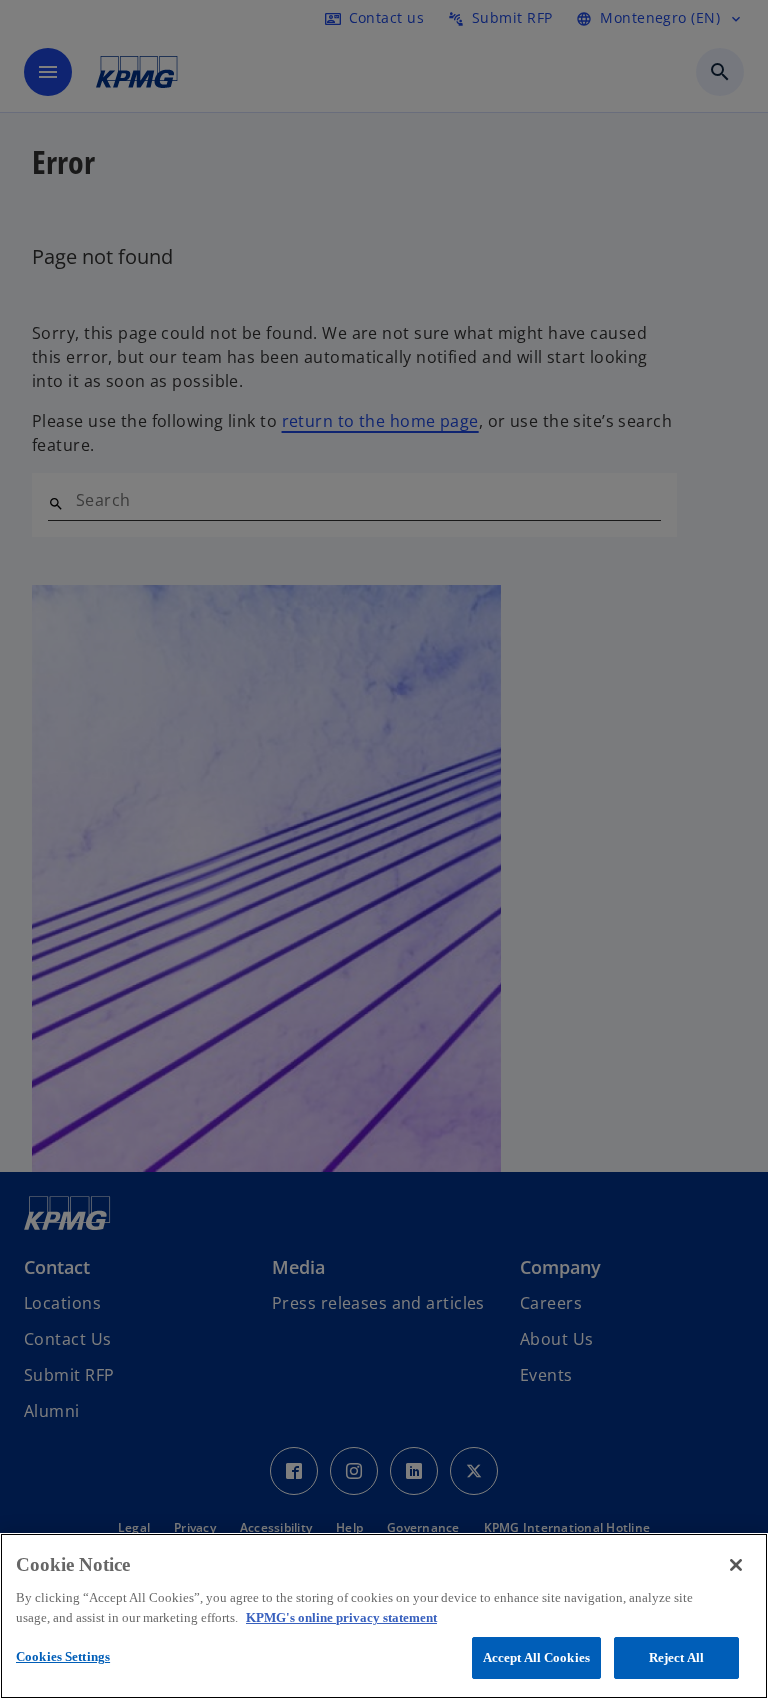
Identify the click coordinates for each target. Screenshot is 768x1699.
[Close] (736, 1565)
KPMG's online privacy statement (341, 1617)
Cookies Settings (63, 1656)
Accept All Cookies (536, 1657)
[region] (384, 1616)
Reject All (676, 1657)
